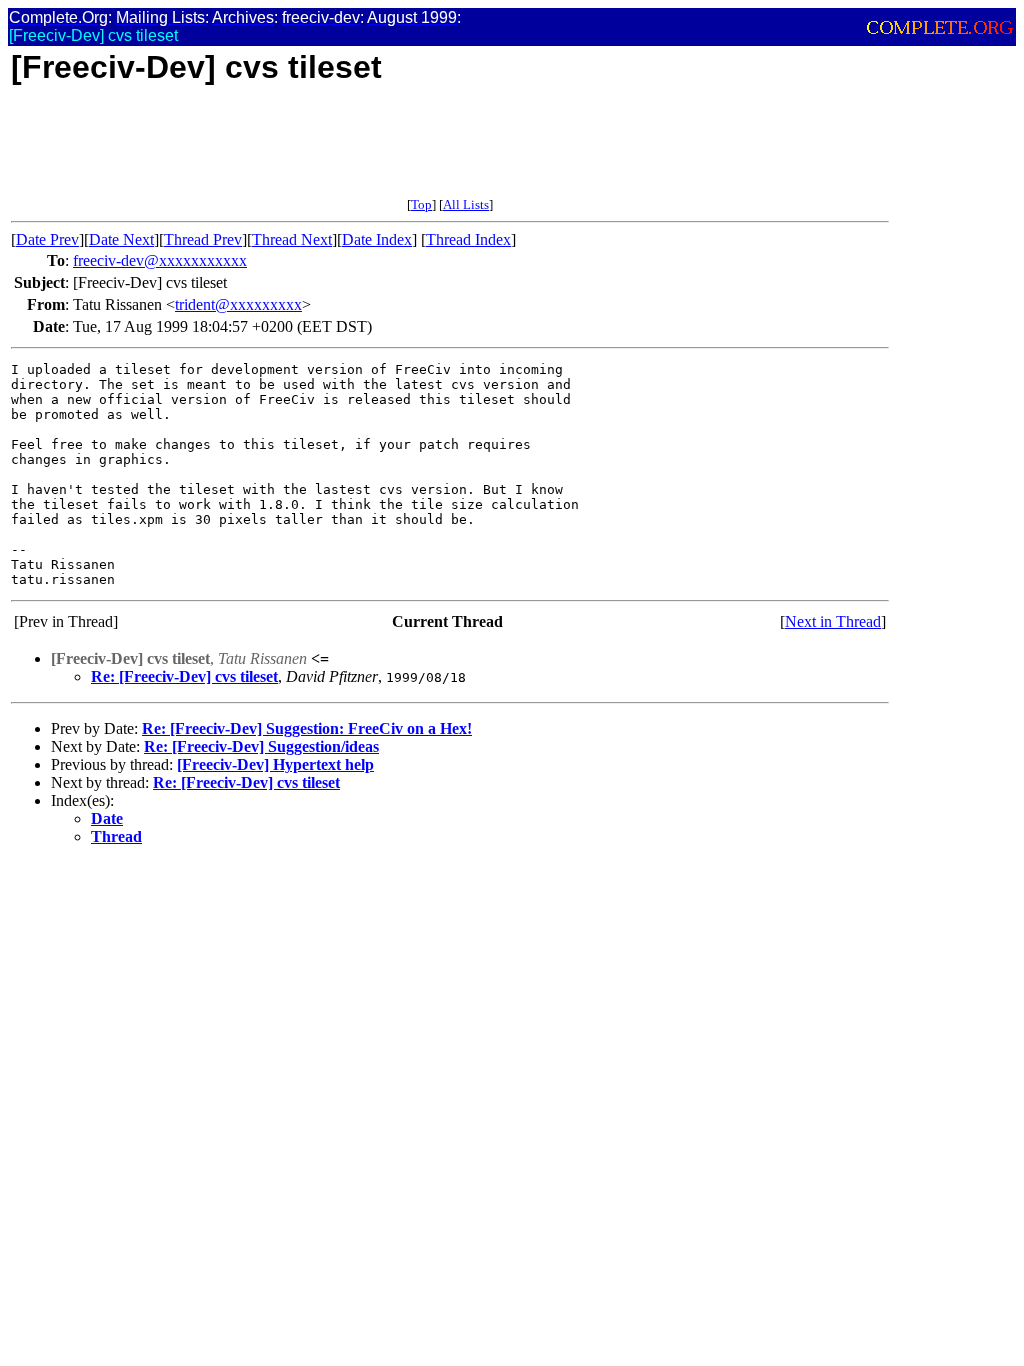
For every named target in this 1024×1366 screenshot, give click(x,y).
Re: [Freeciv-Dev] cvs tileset (184, 676)
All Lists (466, 204)
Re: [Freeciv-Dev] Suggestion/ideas (261, 746)
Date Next (121, 239)
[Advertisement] (375, 152)
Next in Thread (833, 621)
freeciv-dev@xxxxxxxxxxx (160, 260)
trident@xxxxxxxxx (238, 304)
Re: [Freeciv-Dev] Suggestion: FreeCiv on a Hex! (307, 728)
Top (421, 204)
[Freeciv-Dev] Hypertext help (275, 764)
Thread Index (468, 239)
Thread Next (292, 239)
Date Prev (47, 239)
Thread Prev (203, 239)
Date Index (377, 239)
